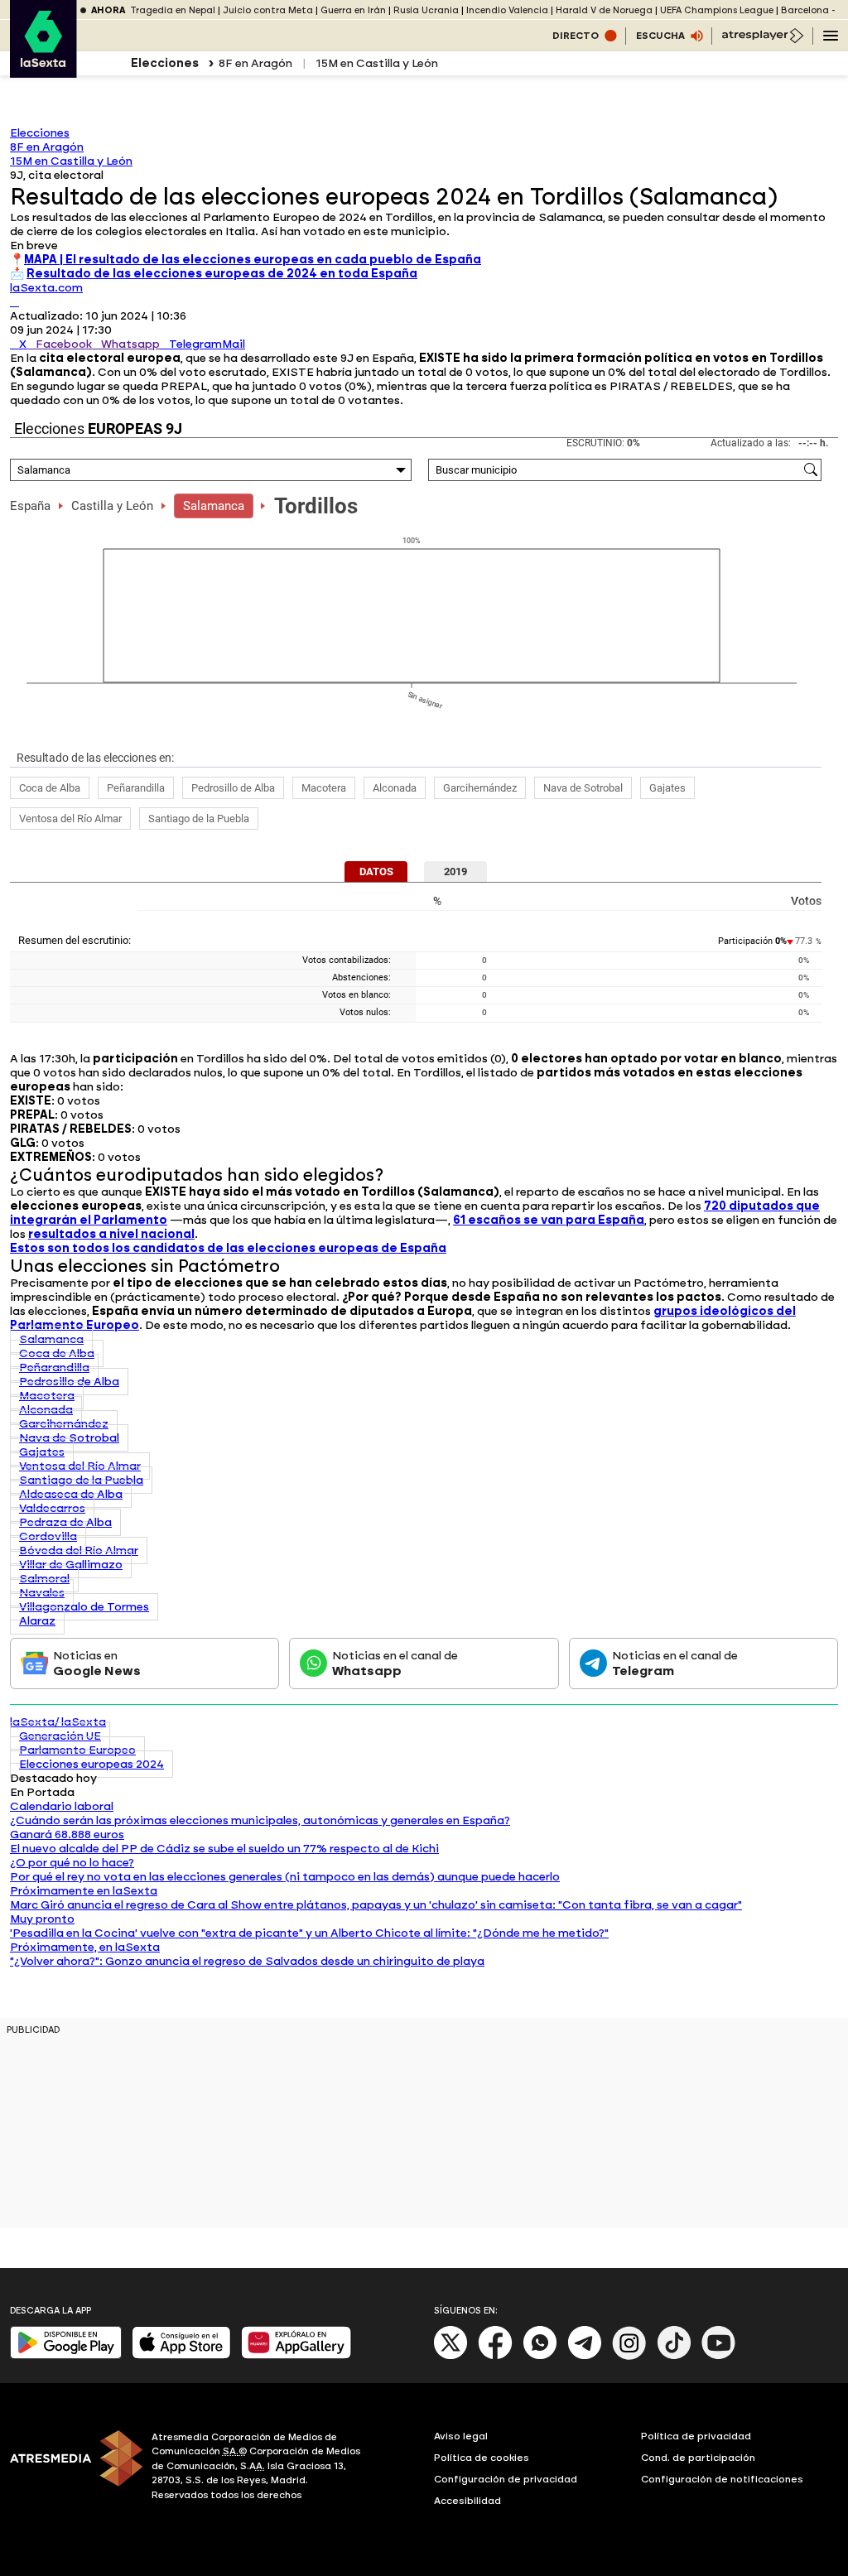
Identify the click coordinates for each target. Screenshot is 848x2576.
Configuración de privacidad (506, 2479)
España (30, 506)
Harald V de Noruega (604, 10)
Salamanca (214, 506)
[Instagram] (629, 2356)
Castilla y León (112, 506)
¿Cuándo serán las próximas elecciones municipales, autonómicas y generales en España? (260, 1820)
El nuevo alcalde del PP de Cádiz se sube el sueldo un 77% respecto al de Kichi (224, 1849)
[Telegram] (585, 2356)
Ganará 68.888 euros (67, 1834)
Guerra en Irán (353, 10)
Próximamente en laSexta (84, 1891)
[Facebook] (495, 2356)
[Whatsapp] (540, 2356)
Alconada (395, 788)
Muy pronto (42, 1919)
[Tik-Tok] (674, 2356)
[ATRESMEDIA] (71, 2468)
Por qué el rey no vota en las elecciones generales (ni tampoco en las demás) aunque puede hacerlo (285, 1877)
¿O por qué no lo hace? (72, 1863)
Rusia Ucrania (426, 10)
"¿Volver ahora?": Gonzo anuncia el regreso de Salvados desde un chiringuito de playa (247, 1961)
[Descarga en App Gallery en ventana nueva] (296, 2355)
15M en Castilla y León (377, 63)
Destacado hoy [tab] (53, 1778)
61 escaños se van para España (549, 1220)
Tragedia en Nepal (173, 10)
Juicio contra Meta (268, 10)
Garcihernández (480, 788)
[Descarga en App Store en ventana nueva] (181, 2355)
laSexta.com (46, 288)
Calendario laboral (62, 1806)
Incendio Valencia (507, 10)
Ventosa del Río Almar (70, 819)
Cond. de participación (698, 2458)
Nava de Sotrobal (583, 788)
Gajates (667, 788)
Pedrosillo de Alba (233, 788)
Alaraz (37, 1621)
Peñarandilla (136, 788)
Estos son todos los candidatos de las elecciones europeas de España (228, 1248)
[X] (14, 302)
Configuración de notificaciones (722, 2479)
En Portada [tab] (42, 1792)
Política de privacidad (696, 2436)
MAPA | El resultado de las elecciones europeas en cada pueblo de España (253, 260)
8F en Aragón (255, 63)
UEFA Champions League (717, 10)
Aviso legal (461, 2436)
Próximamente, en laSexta (85, 1947)
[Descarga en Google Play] (66, 2355)
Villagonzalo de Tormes (84, 1607)
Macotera (324, 788)
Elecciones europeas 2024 (92, 1764)
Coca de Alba (50, 788)
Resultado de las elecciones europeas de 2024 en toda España (222, 274)
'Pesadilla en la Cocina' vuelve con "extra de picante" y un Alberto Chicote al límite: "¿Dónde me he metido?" (309, 1933)
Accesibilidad (467, 2501)
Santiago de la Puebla (199, 819)
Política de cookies (482, 2458)
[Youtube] (719, 2356)
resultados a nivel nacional (111, 1234)
